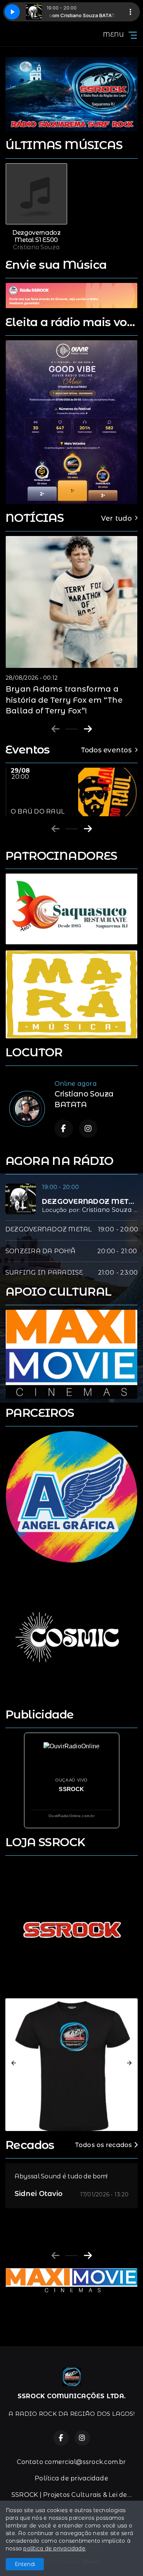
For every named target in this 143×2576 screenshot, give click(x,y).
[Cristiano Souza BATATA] (27, 1109)
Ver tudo (116, 518)
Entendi (25, 2564)
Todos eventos (106, 750)
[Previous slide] (55, 729)
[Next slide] (88, 729)
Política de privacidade (71, 2478)
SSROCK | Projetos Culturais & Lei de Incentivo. (75, 2495)
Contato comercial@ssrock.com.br (71, 2462)
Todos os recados (104, 2145)
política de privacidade (54, 2548)
